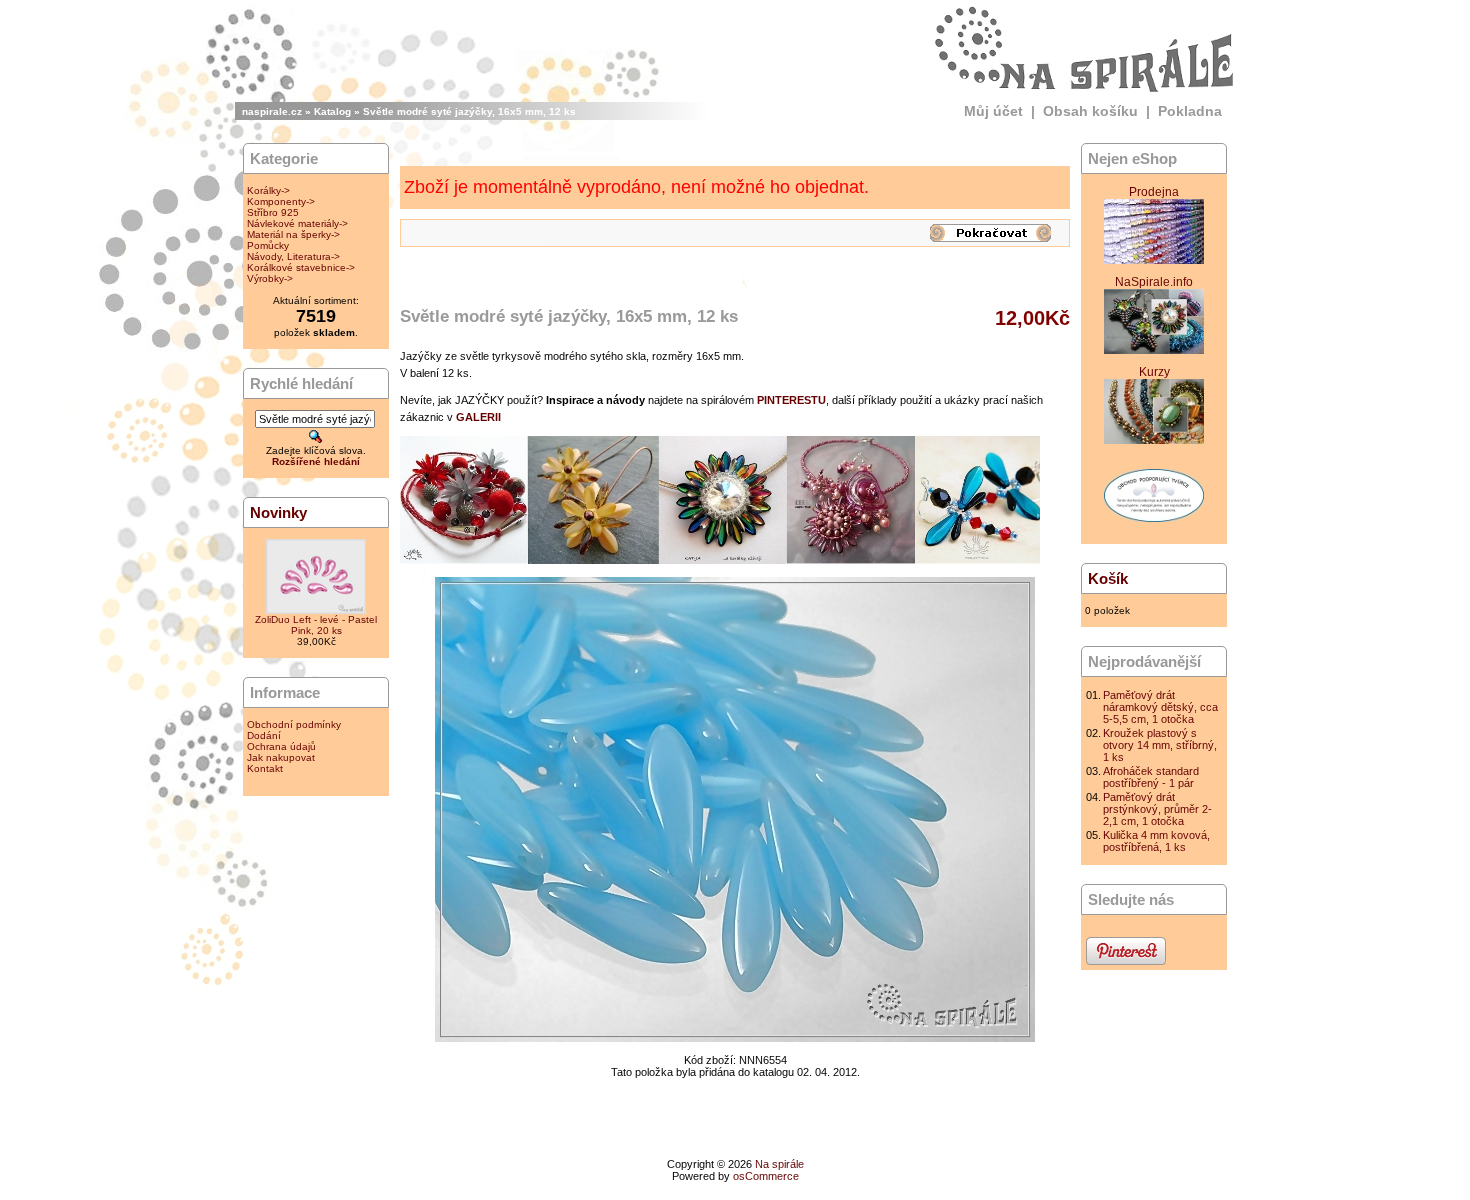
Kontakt (265, 768)
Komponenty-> (281, 201)
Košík (1108, 578)
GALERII (478, 417)
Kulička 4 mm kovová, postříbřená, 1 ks (1156, 841)
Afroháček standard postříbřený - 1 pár (1151, 777)
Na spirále (779, 1164)
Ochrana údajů (281, 746)
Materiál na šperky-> (293, 234)
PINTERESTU (791, 400)
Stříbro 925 (273, 212)
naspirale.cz (272, 111)
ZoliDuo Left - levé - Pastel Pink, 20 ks (316, 625)
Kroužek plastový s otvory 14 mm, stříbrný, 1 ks (1160, 745)
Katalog (332, 111)
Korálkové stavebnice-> (301, 267)
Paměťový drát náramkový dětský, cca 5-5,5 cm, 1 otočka (1160, 707)
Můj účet (993, 111)
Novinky (278, 512)
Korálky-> (268, 190)
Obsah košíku (1090, 111)
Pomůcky (268, 245)
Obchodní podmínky (294, 724)
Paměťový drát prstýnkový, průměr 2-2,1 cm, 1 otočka (1157, 809)
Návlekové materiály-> (297, 223)
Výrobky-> (270, 278)
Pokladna (1190, 111)
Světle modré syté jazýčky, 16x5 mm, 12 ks (469, 111)
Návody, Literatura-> (293, 256)
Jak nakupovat (281, 757)
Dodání (264, 735)
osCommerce (766, 1176)
